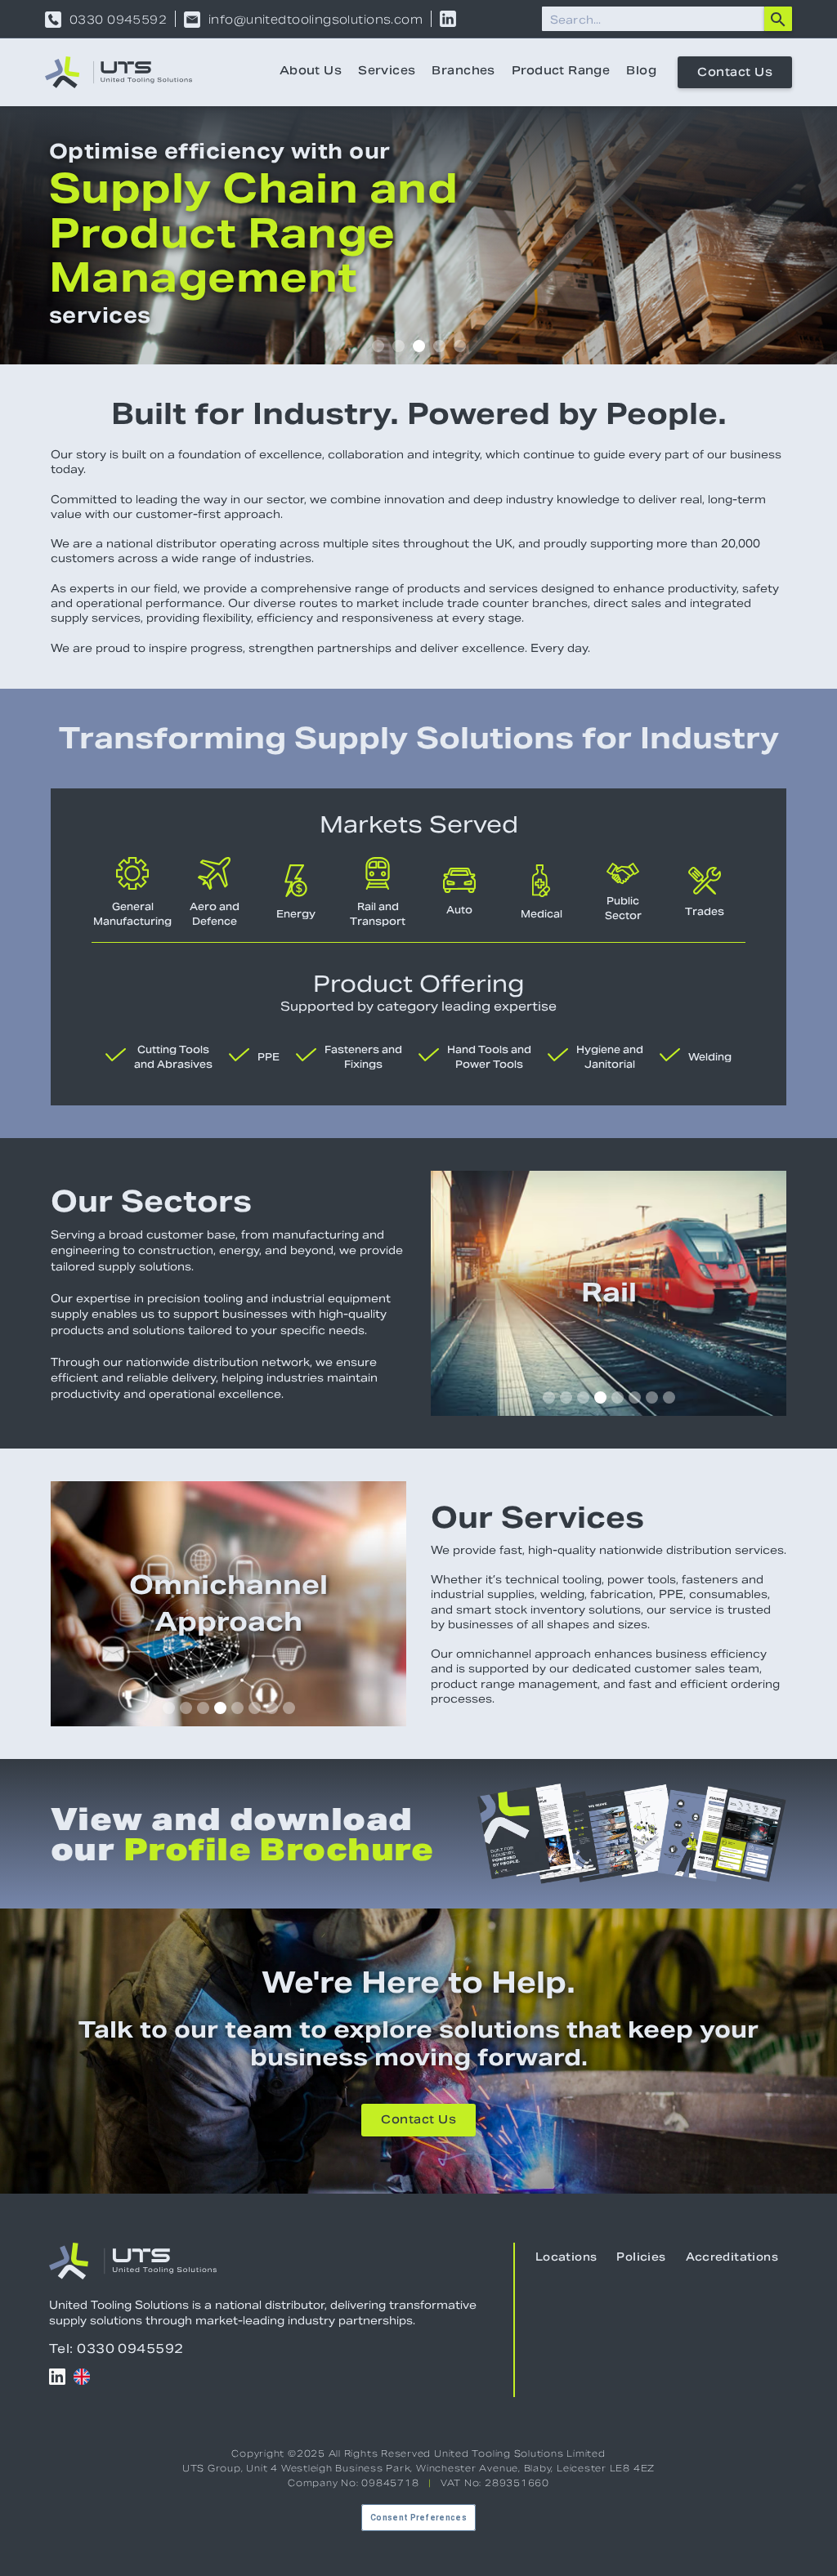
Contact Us (735, 74)
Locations (566, 2258)
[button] (378, 346)
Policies (641, 2258)
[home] (119, 72)
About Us (311, 72)
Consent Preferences (418, 2518)
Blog (641, 72)
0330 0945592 (118, 20)
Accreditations (732, 2258)
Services (387, 72)
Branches (463, 72)
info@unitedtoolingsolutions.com (316, 20)
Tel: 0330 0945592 (116, 2348)
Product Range (561, 72)
